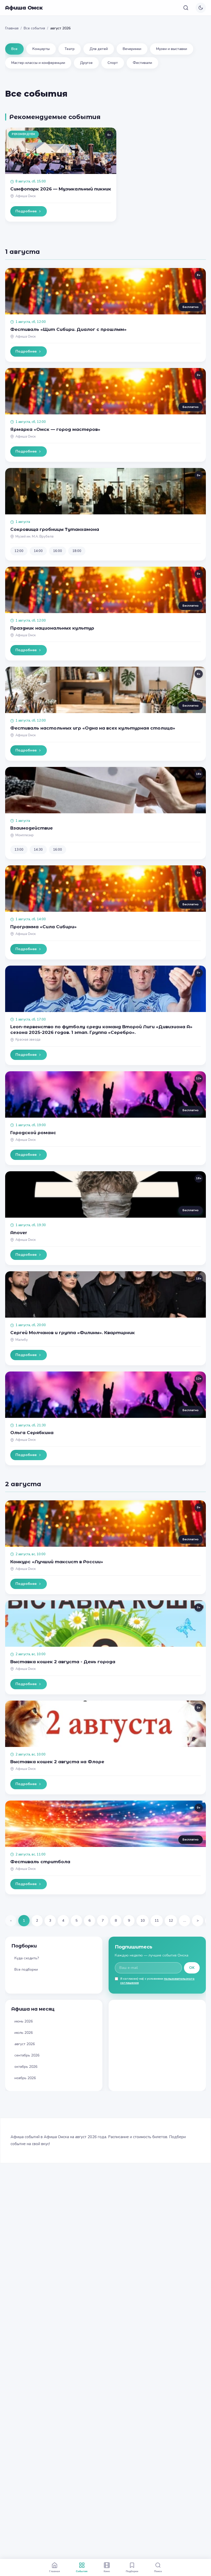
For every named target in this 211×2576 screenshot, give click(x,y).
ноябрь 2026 (25, 2078)
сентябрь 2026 (27, 2055)
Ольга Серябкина (32, 1433)
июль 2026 (24, 2033)
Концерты (41, 49)
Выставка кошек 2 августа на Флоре (57, 1762)
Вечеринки (132, 49)
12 (171, 1921)
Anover (19, 1233)
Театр (70, 49)
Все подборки (26, 1969)
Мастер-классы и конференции (38, 63)
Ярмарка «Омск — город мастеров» (55, 429)
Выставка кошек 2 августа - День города (63, 1662)
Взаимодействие (32, 828)
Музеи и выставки (172, 49)
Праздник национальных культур (52, 628)
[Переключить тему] (201, 8)
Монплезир (25, 835)
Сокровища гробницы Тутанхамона (55, 529)
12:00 (19, 551)
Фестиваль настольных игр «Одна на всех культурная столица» (93, 728)
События (82, 2571)
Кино (107, 2571)
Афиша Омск (24, 8)
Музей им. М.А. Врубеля (34, 537)
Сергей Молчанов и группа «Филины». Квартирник (73, 1333)
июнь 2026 (24, 2021)
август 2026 (25, 2044)
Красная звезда (28, 1040)
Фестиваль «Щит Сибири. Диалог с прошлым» (68, 329)
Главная (12, 28)
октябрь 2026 (26, 2067)
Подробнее (26, 211)
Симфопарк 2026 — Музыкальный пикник (61, 189)
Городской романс (33, 1133)
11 (157, 1921)
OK (192, 1968)
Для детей (99, 49)
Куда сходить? (27, 1958)
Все (14, 49)
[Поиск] (186, 8)
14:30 (38, 850)
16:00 (58, 551)
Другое (86, 63)
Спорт (113, 63)
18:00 (77, 551)
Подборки (132, 2571)
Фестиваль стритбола (40, 1862)
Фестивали (142, 63)
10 (143, 1921)
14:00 (38, 551)
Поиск (158, 2571)
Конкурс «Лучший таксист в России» (57, 1562)
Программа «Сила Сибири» (43, 927)
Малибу (22, 1340)
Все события (34, 28)
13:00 (19, 850)
